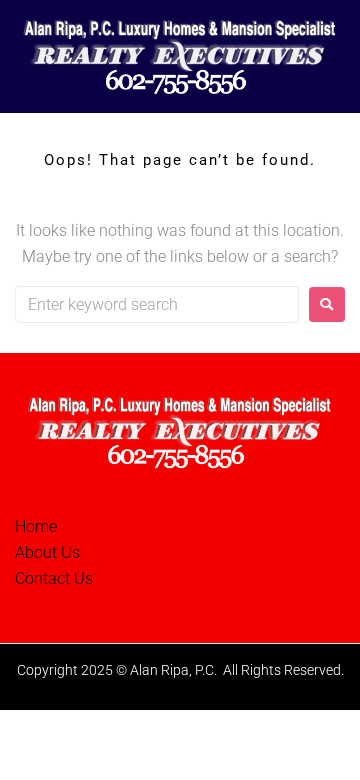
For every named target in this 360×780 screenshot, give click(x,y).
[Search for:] (157, 304)
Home (36, 526)
